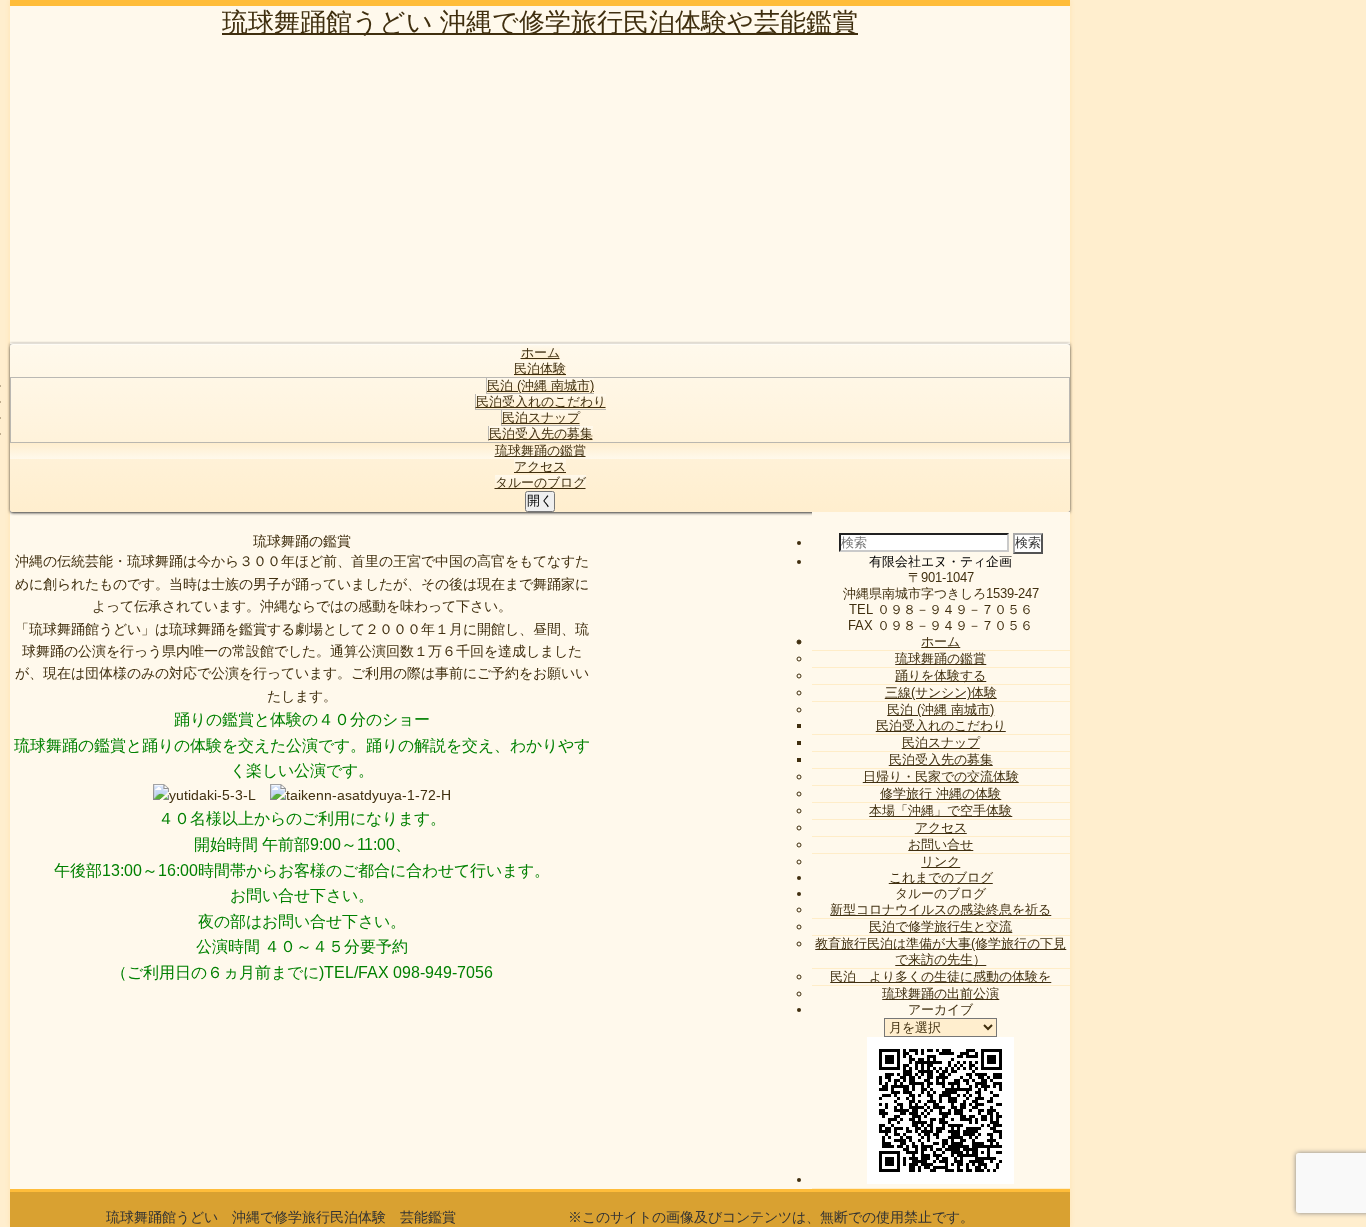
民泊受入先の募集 (541, 433)
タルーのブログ (540, 482)
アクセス (540, 466)
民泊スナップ (541, 417)
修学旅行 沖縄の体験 (940, 793)
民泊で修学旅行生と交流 (940, 926)
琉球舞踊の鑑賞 (540, 450)
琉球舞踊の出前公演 (940, 993)
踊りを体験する (940, 675)
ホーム (540, 352)
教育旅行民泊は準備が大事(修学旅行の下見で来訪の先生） (940, 951)
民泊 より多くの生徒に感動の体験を (940, 976)
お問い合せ (940, 844)
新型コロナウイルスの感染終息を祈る (940, 909)
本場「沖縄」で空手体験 (940, 810)
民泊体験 (540, 368)
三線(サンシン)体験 (941, 692)
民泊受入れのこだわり (541, 401)
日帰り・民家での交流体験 (941, 776)
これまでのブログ (941, 877)
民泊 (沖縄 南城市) (540, 385)
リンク (940, 861)
